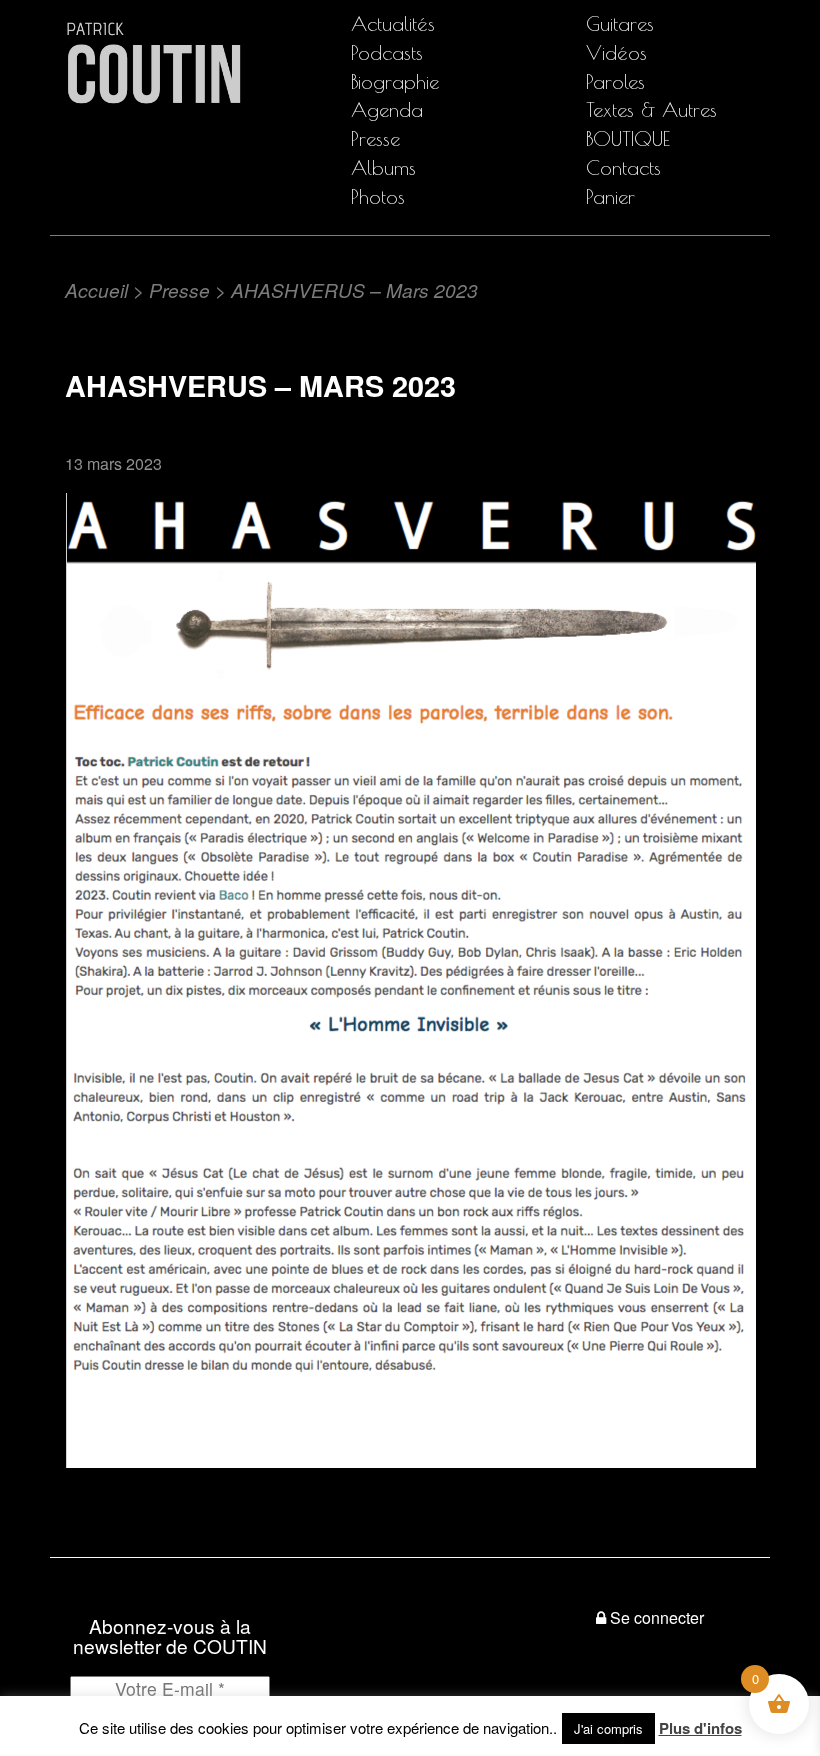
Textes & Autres (651, 109)
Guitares (620, 23)
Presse (375, 138)
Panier (610, 196)
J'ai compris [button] (608, 1728)
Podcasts (387, 52)
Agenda (387, 109)
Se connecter (657, 1617)
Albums (383, 167)
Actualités (393, 23)
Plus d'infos (700, 1728)
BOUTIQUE (628, 138)
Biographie (395, 81)
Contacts (623, 167)
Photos (378, 196)
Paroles (615, 81)
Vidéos (616, 52)
